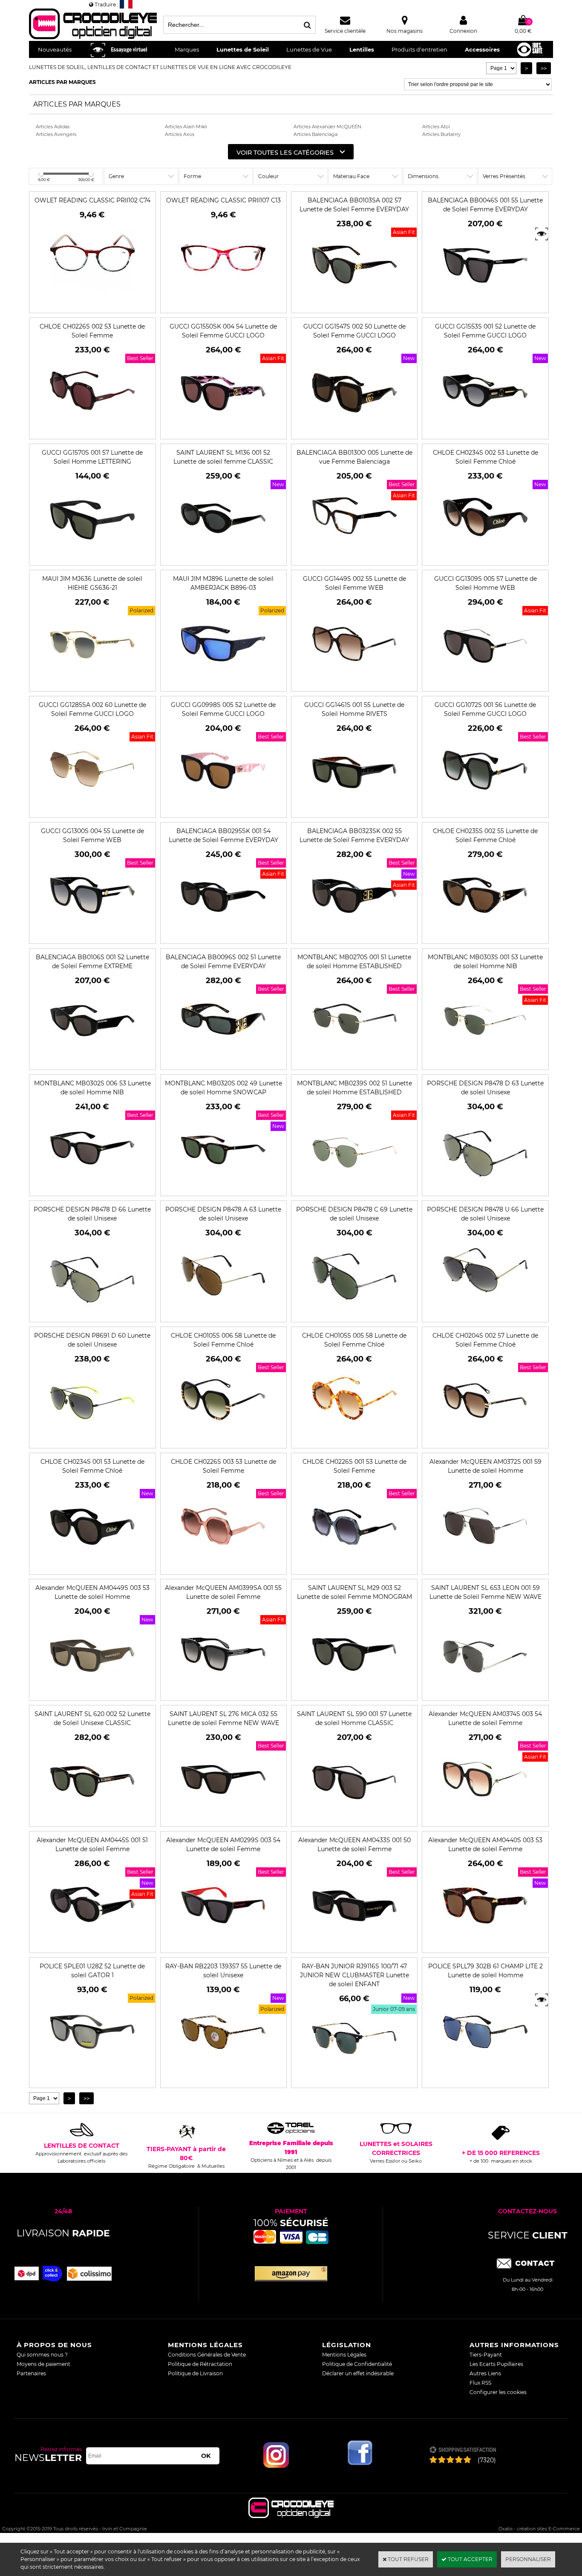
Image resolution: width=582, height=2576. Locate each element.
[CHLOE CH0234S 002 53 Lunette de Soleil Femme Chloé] (485, 557)
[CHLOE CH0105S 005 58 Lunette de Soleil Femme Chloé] (354, 1440)
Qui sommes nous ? (42, 2355)
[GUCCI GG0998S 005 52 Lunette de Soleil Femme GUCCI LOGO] (223, 809)
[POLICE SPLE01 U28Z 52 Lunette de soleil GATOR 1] (92, 2070)
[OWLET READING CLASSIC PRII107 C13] (223, 296)
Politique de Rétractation (200, 2364)
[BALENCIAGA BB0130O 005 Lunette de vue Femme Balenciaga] (354, 557)
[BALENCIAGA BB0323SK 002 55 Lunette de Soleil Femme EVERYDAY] (354, 935)
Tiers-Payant (486, 2355)
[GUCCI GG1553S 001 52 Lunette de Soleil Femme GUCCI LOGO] (485, 431)
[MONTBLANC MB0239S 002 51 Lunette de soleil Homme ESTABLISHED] (354, 1187)
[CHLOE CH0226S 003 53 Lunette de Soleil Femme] (223, 1566)
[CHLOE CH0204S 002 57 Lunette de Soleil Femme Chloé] (485, 1440)
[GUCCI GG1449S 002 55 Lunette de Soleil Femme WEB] (354, 683)
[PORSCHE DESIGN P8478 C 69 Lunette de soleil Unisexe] (354, 1314)
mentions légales (205, 2345)
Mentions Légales (344, 2355)
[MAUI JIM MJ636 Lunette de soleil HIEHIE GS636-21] (92, 683)
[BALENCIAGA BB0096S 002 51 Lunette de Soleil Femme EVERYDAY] (223, 1061)
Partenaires (31, 2373)
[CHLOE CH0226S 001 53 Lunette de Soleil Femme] (354, 1566)
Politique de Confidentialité (357, 2364)
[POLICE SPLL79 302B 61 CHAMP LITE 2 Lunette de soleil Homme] (485, 2070)
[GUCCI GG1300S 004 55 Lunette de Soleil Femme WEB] (92, 935)
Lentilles (362, 49)
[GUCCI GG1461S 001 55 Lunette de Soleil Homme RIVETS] (354, 809)
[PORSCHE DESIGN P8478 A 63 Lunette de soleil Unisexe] (223, 1314)
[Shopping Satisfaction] (462, 2451)
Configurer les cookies (498, 2392)
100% (291, 2223)
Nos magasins (405, 31)
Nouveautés (55, 49)
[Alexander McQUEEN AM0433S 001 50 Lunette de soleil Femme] (354, 1944)
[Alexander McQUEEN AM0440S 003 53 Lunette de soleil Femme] (485, 1944)
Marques (187, 49)
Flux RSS (480, 2383)
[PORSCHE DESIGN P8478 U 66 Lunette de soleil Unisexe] (485, 1314)
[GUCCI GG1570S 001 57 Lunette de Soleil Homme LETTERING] (92, 557)
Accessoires (482, 49)
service (528, 2235)
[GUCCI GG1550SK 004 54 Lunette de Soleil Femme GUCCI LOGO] (223, 431)
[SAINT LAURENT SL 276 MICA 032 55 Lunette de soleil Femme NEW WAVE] (223, 1818)
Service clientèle (345, 31)
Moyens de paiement (43, 2364)
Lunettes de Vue (309, 49)
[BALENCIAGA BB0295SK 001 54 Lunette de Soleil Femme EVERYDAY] (223, 935)
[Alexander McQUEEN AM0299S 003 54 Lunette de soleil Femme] (223, 1944)
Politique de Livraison (195, 2373)
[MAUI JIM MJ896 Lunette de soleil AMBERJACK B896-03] (223, 683)
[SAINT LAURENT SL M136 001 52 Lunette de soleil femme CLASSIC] (223, 557)
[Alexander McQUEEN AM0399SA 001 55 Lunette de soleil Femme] (223, 1692)
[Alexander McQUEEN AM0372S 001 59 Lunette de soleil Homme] (485, 1566)
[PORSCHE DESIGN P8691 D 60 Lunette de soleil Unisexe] (92, 1440)
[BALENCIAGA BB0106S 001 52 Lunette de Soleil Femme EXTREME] (92, 1061)
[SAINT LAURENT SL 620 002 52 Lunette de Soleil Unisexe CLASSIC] (92, 1818)
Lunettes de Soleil (243, 49)
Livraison (63, 2233)
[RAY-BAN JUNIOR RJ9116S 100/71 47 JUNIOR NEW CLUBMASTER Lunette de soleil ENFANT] (354, 2079)
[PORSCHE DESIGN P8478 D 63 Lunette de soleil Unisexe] (485, 1187)
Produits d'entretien (419, 49)
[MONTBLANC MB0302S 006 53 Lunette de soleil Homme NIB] (92, 1187)
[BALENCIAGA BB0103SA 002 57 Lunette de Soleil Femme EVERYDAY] (354, 304)
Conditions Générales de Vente (207, 2355)
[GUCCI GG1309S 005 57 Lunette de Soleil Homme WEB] (485, 683)
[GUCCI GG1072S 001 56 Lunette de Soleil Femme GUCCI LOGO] (485, 809)
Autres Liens (485, 2373)
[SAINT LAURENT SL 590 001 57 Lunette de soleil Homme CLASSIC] (354, 1818)
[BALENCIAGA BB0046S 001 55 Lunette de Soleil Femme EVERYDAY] (485, 304)
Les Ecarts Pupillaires (496, 2364)
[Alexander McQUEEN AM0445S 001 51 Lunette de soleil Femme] (92, 1944)
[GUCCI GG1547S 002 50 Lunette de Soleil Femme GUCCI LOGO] (354, 431)
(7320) (487, 2460)
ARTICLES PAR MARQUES (62, 82)
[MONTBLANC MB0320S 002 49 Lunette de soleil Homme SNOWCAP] (223, 1187)
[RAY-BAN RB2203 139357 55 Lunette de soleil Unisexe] (223, 2070)
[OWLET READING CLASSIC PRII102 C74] (92, 296)
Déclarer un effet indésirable (358, 2373)
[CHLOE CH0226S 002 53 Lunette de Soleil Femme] (92, 431)
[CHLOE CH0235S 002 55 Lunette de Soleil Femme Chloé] (485, 935)
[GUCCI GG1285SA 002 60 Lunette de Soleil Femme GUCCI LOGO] (92, 809)
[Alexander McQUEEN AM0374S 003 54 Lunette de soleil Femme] (485, 1818)
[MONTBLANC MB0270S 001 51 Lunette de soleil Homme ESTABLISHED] (354, 1061)
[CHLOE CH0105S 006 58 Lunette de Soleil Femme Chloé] (223, 1440)
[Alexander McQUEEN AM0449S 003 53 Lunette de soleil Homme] (92, 1692)
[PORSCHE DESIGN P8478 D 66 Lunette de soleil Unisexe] (92, 1314)
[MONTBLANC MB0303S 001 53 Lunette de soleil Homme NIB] (485, 1061)
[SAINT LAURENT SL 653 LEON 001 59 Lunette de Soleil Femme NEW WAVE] (485, 1692)
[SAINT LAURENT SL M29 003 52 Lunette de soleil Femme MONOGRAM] (354, 1692)
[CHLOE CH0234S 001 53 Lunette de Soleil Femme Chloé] (92, 1566)
